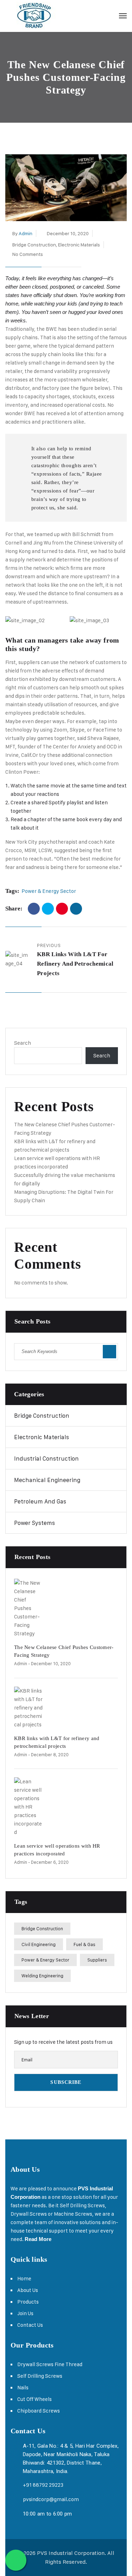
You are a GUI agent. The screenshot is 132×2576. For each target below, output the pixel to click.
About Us (28, 2290)
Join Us (25, 2313)
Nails (23, 2387)
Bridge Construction (34, 244)
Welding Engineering (42, 1976)
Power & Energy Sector (49, 891)
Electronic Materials (79, 244)
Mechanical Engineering (47, 1480)
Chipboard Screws (39, 2411)
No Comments (28, 254)
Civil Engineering (39, 1944)
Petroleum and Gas (40, 1501)
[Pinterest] (62, 909)
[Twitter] (48, 909)
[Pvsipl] (34, 16)
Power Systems (34, 1523)
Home (24, 2278)
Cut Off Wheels (34, 2399)
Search (23, 1043)
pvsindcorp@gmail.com (51, 2499)
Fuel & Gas (84, 1944)
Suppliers (97, 1960)
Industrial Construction (46, 1458)
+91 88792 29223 (43, 2485)
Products (28, 2302)
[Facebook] (34, 909)
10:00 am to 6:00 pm (48, 2514)
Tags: (12, 891)
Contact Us (30, 2325)
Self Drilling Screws (40, 2376)
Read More (38, 2239)
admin (26, 233)
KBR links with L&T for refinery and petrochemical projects (75, 964)
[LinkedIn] (76, 909)
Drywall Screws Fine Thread (50, 2364)
